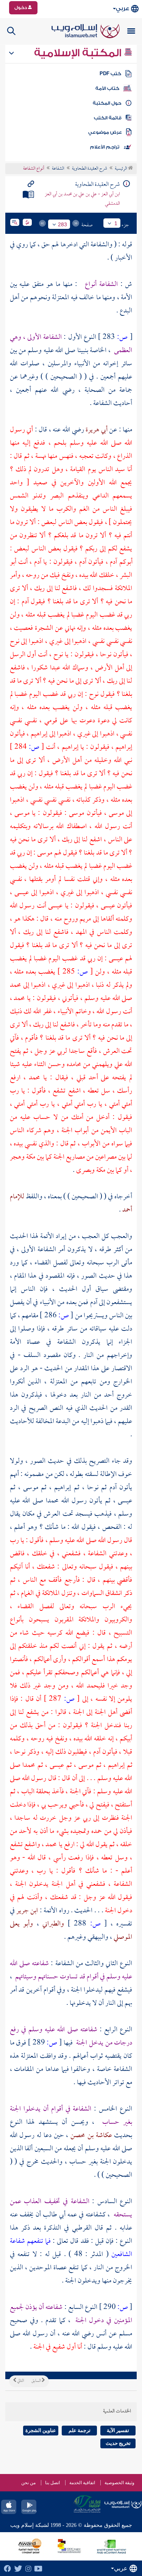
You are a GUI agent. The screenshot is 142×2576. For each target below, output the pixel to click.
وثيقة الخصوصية (119, 2483)
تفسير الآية (118, 2430)
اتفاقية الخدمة (82, 2483)
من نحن (28, 2483)
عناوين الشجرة (41, 2430)
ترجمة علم (80, 2430)
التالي (20, 2381)
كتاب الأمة (107, 88)
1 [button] (116, 223)
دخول (21, 8)
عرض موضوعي (105, 132)
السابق (37, 2381)
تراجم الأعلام (105, 147)
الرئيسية (121, 169)
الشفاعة (58, 169)
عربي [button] (122, 8)
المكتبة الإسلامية (79, 53)
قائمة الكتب (108, 118)
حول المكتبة (107, 103)
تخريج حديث (118, 2443)
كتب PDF (110, 74)
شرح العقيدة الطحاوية (90, 169)
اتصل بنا (52, 2483)
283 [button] (62, 224)
